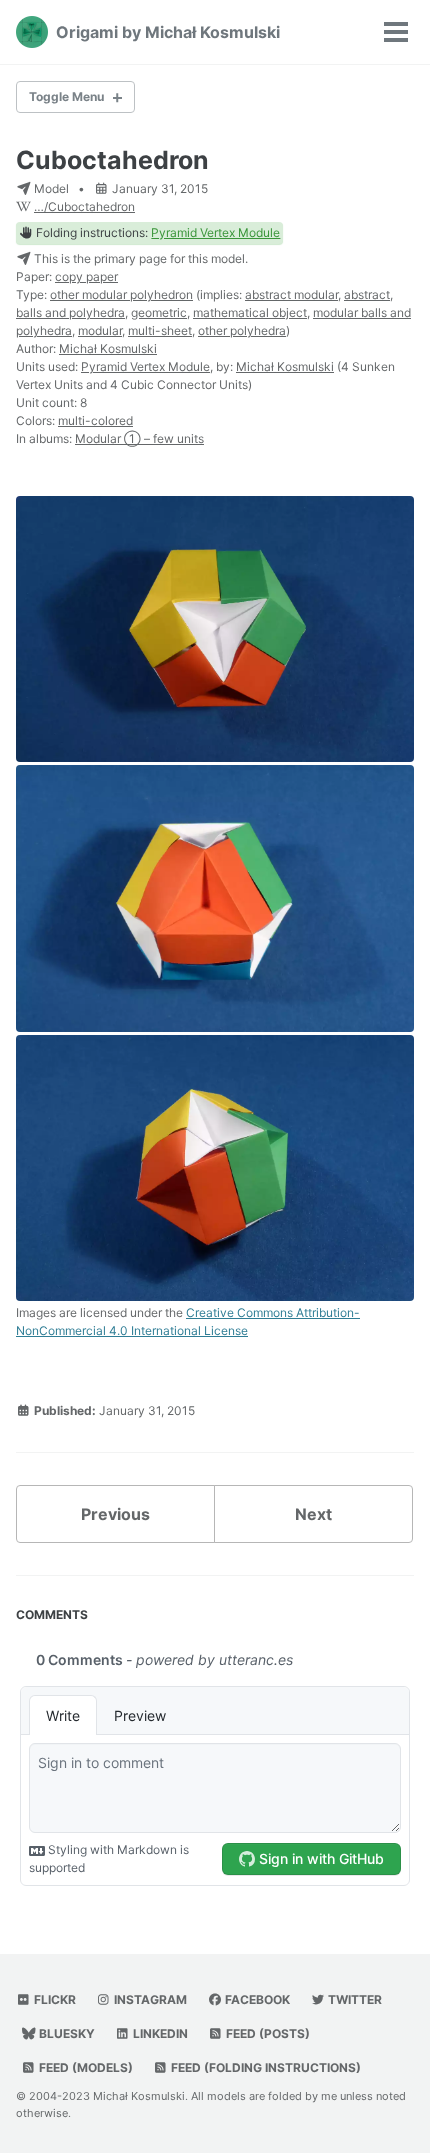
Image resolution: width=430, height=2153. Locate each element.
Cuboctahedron (112, 160)
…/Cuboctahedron (84, 206)
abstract (367, 294)
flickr (53, 1999)
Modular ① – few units (139, 438)
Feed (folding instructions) (264, 2067)
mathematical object (250, 312)
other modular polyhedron (121, 294)
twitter (353, 1999)
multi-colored (95, 420)
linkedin (159, 2033)
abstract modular (291, 294)
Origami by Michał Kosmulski (168, 32)
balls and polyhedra (70, 312)
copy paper (86, 276)
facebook (256, 1999)
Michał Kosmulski (108, 348)
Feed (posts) (266, 2033)
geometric (159, 312)
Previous (115, 1514)
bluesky (65, 2033)
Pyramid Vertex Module (215, 232)
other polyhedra (242, 330)
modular (100, 330)
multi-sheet (160, 330)
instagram (149, 1999)
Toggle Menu (66, 96)
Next (313, 1514)
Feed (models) (84, 2067)
